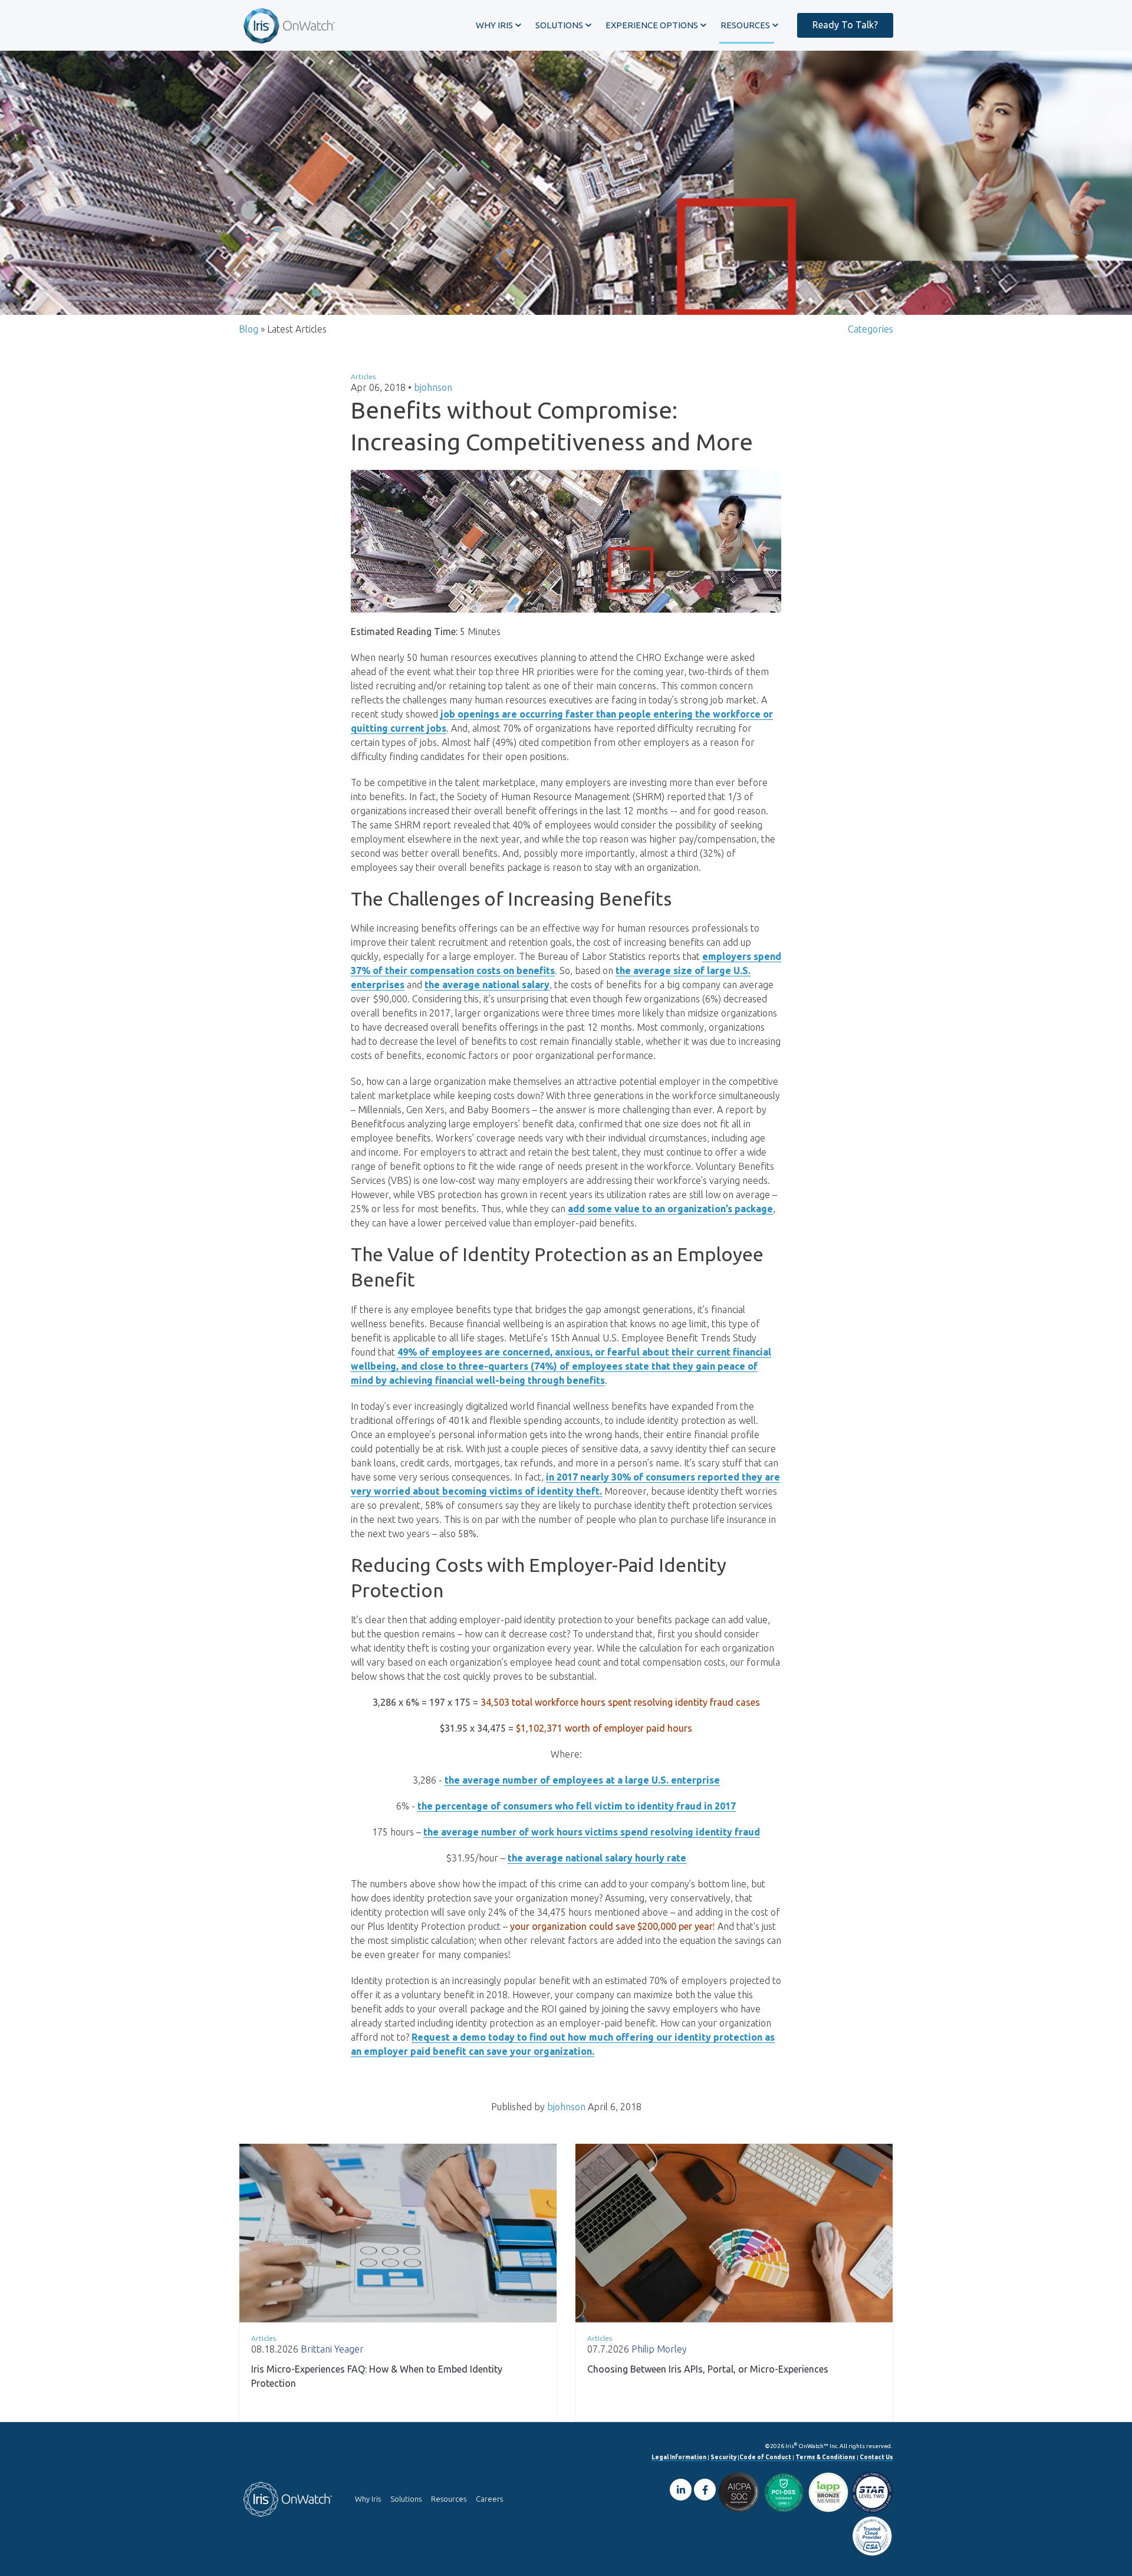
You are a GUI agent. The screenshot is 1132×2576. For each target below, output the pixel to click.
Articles (363, 376)
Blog (249, 329)
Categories (871, 329)
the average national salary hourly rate (597, 1858)
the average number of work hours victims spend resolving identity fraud (592, 1832)
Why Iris (368, 2499)
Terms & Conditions (825, 2457)
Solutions (406, 2499)
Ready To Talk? (845, 25)
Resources (449, 2499)
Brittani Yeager (332, 2349)
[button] (498, 25)
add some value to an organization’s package (670, 1209)
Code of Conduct (765, 2457)
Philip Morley (659, 2349)
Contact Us (876, 2457)
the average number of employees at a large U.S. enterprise (582, 1780)
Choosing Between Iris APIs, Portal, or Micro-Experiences (708, 2369)
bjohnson (433, 387)
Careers (489, 2499)
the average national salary (487, 985)
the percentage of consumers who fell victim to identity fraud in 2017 (577, 1806)
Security (723, 2457)
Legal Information (679, 2457)
